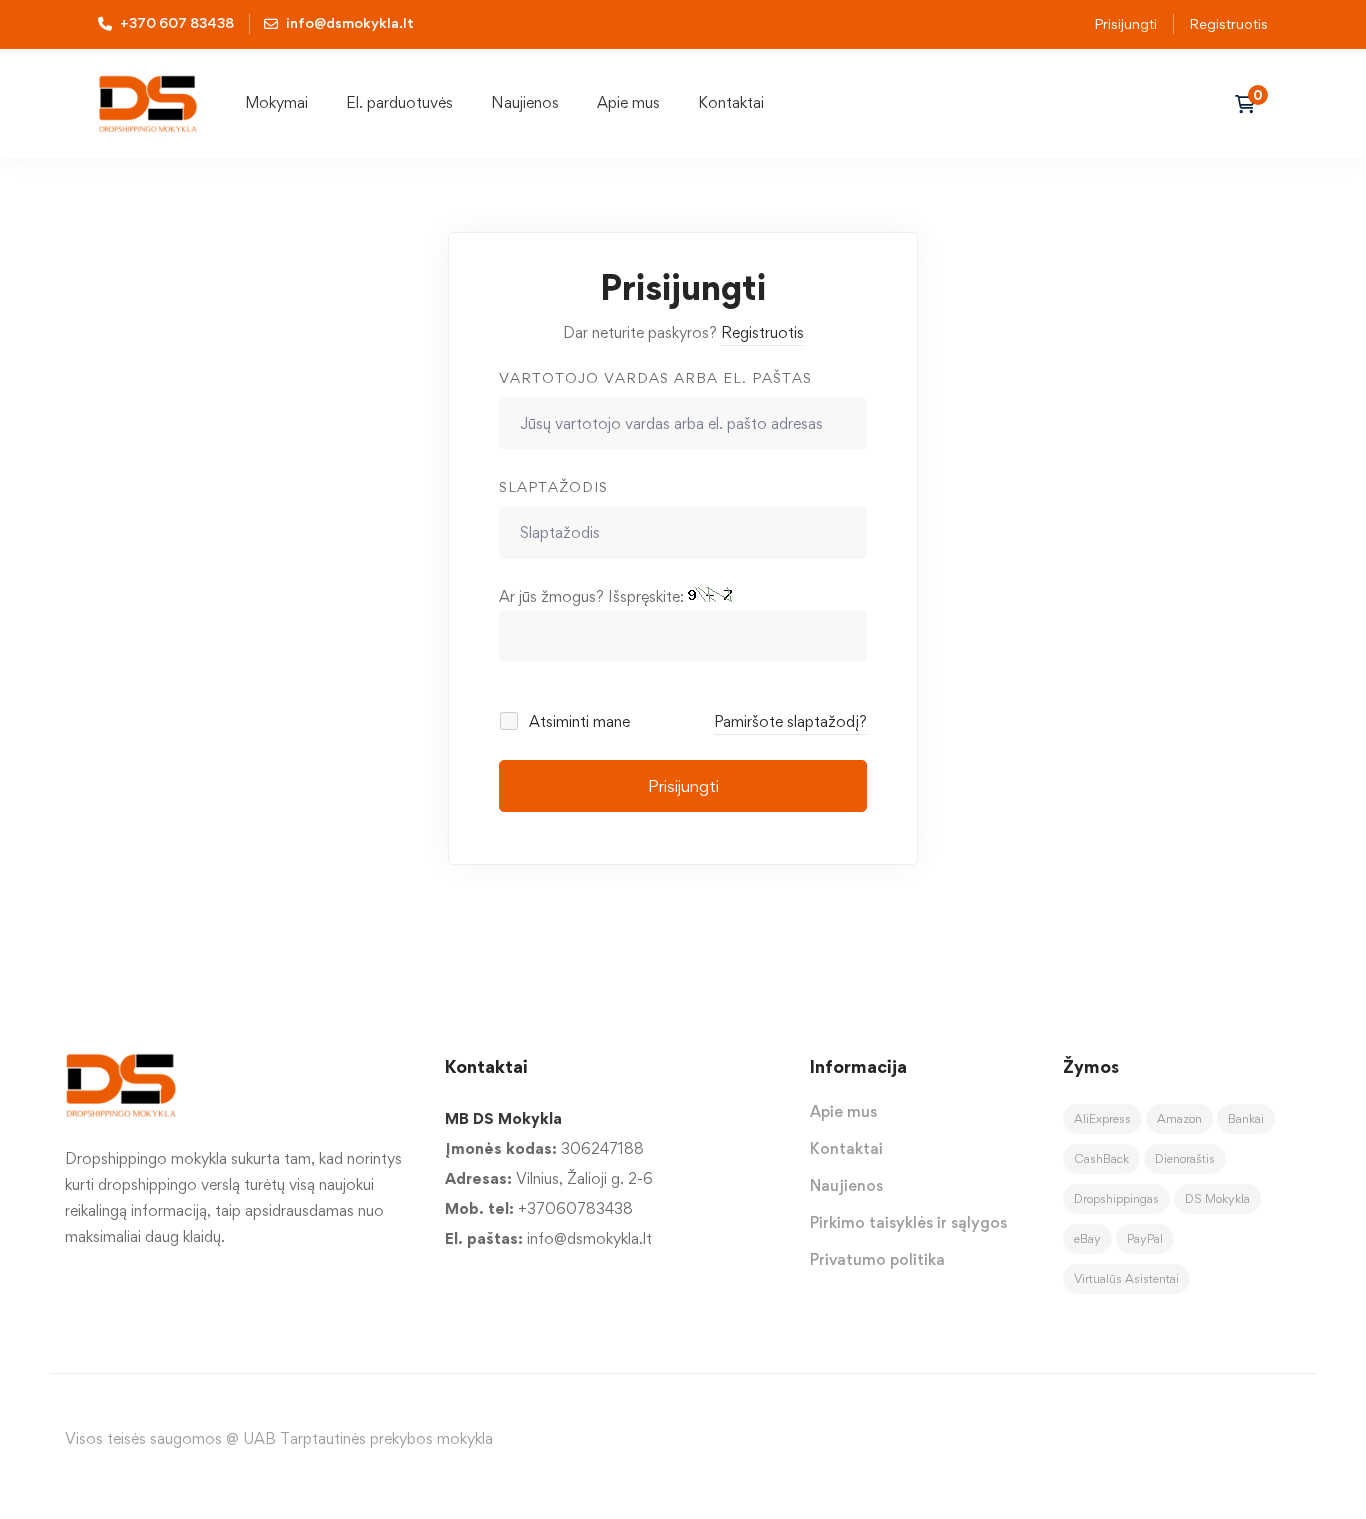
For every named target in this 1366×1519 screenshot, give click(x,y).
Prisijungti (1125, 23)
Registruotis (1228, 23)
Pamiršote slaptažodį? (790, 721)
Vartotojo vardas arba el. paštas (655, 377)
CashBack (1101, 1158)
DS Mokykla (1217, 1198)
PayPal (1145, 1238)
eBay (1087, 1238)
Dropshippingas (1116, 1198)
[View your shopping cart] (1251, 104)
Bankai (1246, 1118)
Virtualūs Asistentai (1126, 1278)
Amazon (1179, 1118)
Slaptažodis (553, 486)
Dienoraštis (1185, 1158)
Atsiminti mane (577, 721)
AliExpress (1102, 1118)
